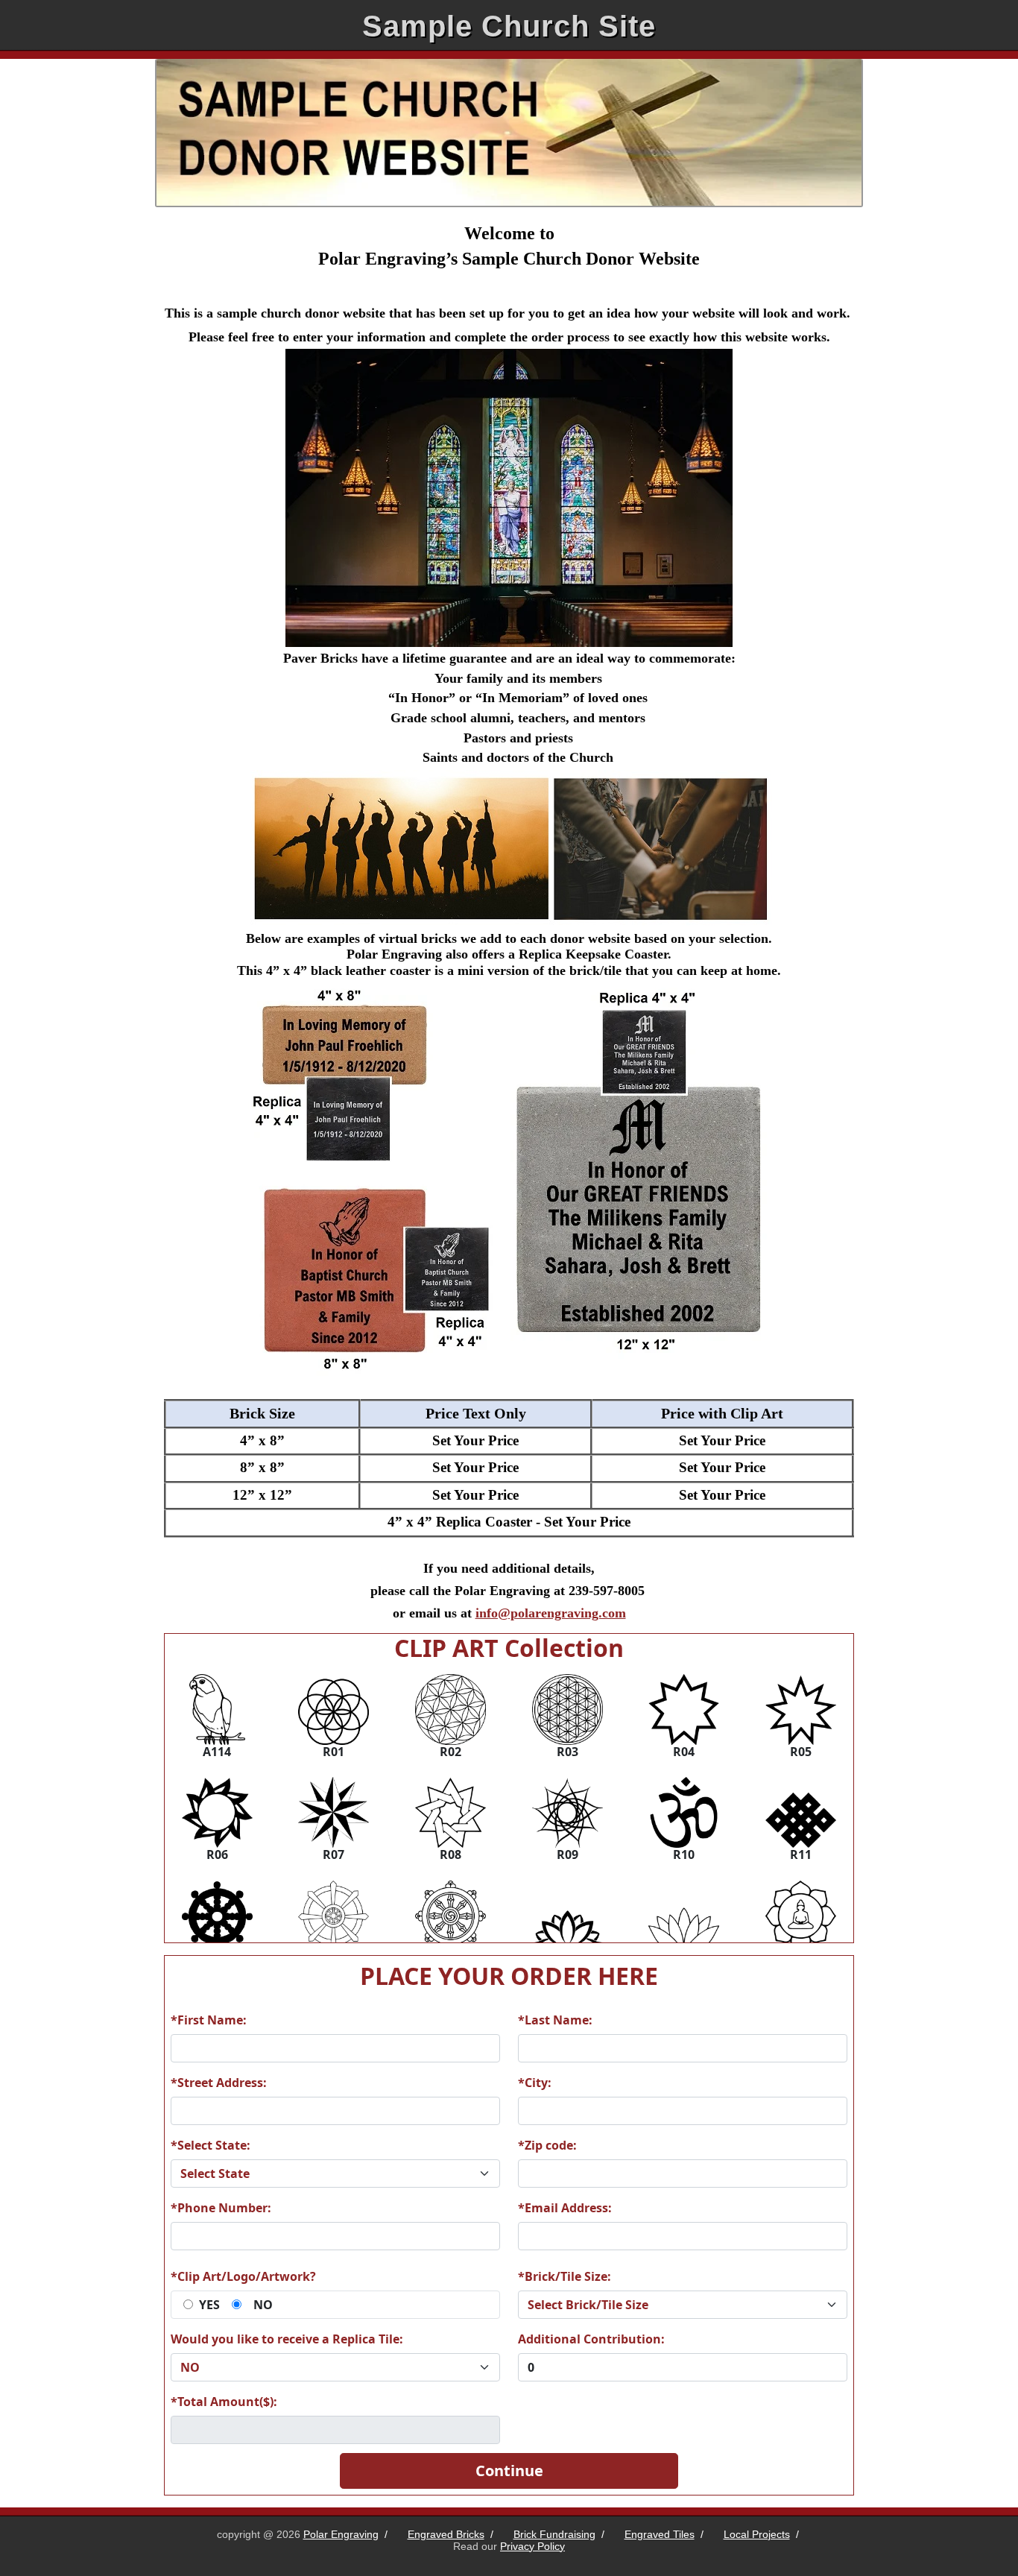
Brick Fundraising (554, 2534)
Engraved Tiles (660, 2534)
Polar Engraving (341, 2534)
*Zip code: (547, 2145)
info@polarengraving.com (551, 1613)
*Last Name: (555, 2020)
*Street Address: (219, 2083)
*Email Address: (565, 2208)
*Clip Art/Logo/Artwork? (243, 2276)
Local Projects (757, 2534)
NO (263, 2305)
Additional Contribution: (591, 2339)
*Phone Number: (221, 2208)
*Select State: (211, 2145)
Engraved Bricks (446, 2534)
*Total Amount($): (224, 2402)
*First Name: (209, 2020)
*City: (535, 2083)
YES (209, 2305)
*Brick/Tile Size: (565, 2276)
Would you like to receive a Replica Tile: (287, 2339)
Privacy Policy (532, 2546)
